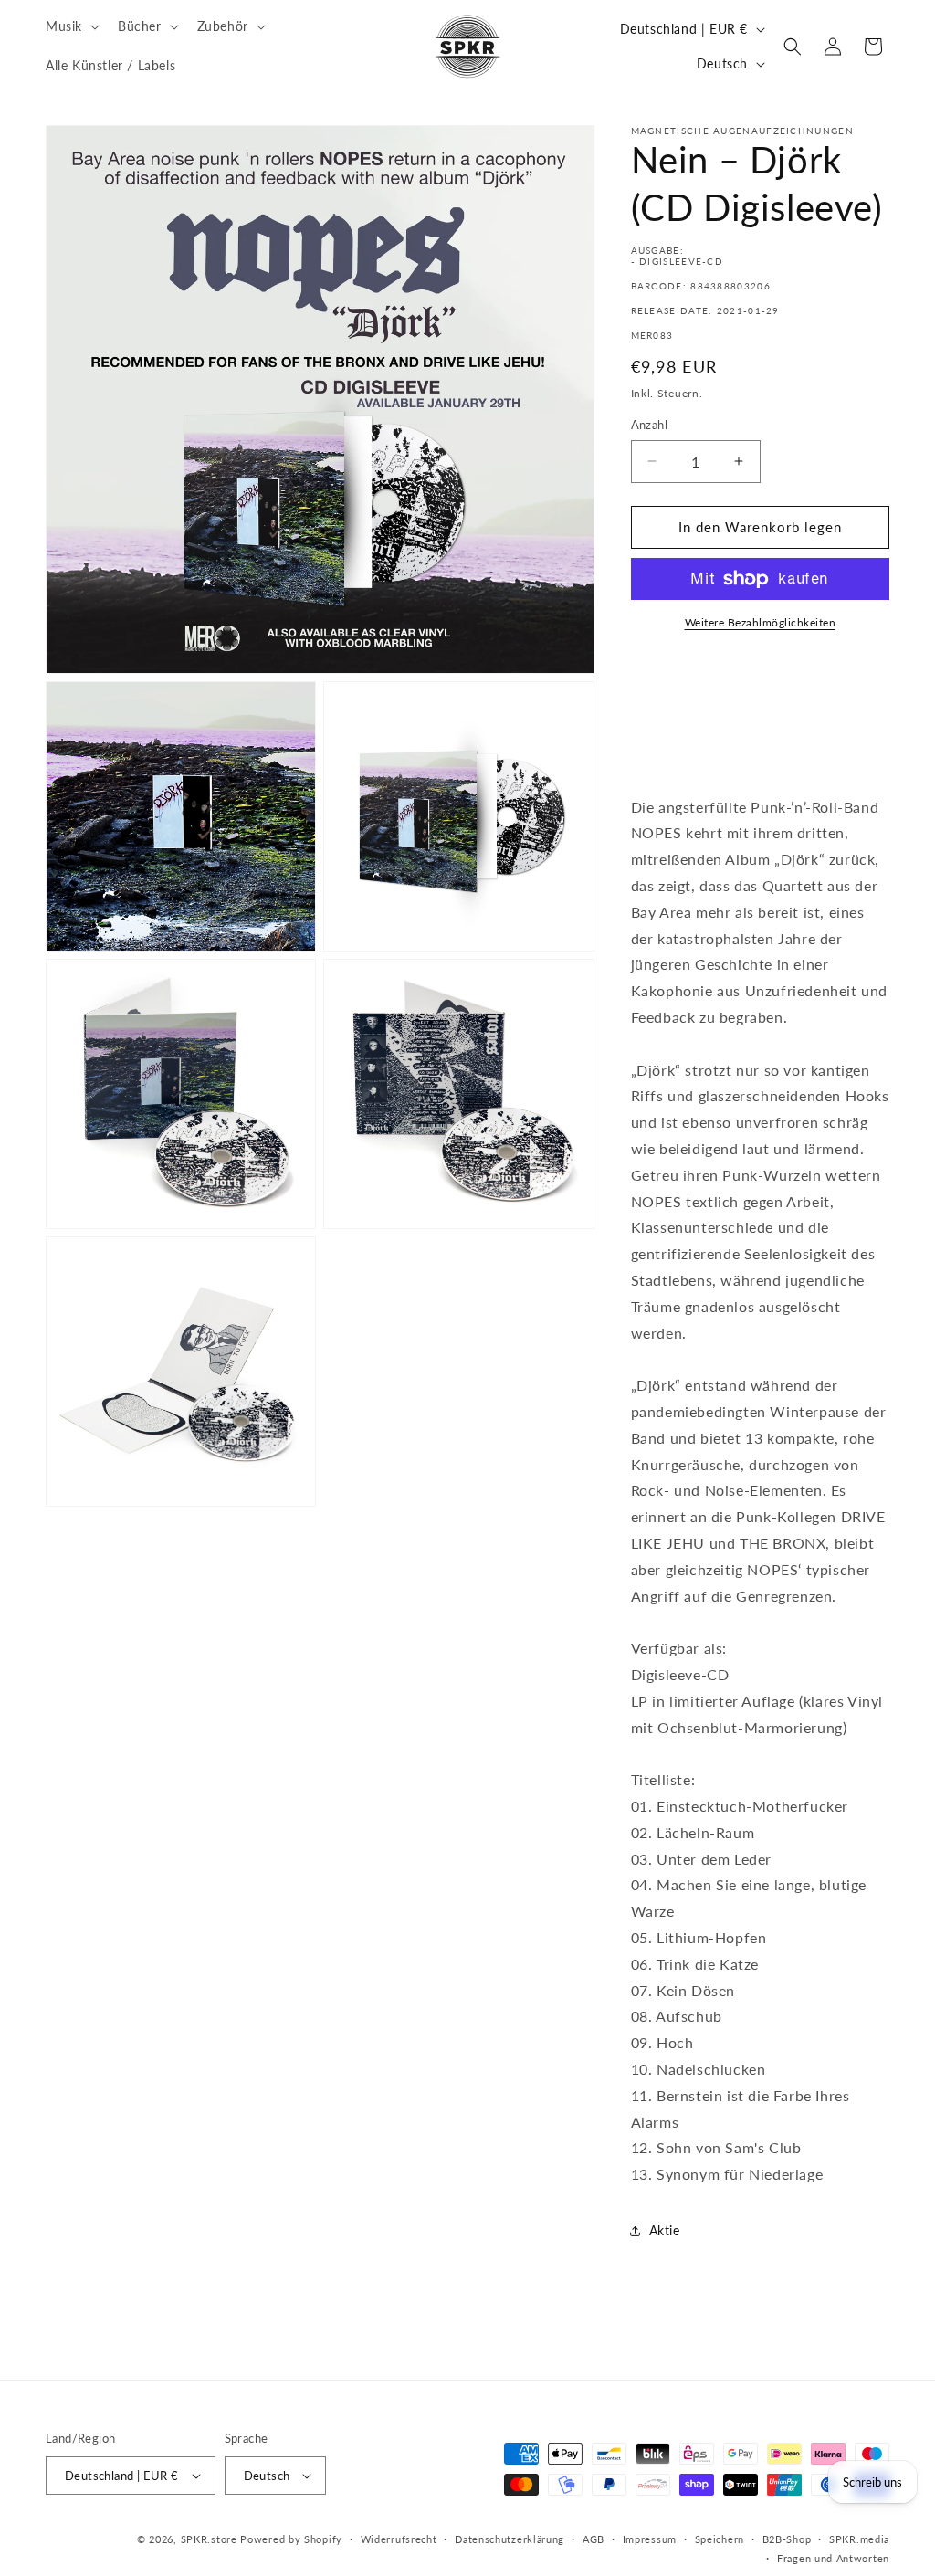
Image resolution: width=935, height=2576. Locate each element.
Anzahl (649, 425)
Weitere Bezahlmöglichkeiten (761, 622)
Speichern (720, 2539)
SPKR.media (859, 2539)
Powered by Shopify (291, 2539)
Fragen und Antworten (833, 2558)
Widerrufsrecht (399, 2539)
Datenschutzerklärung (510, 2539)
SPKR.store (209, 2539)
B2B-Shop (787, 2539)
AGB (594, 2539)
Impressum (650, 2539)
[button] (71, 26)
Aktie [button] (665, 2230)
